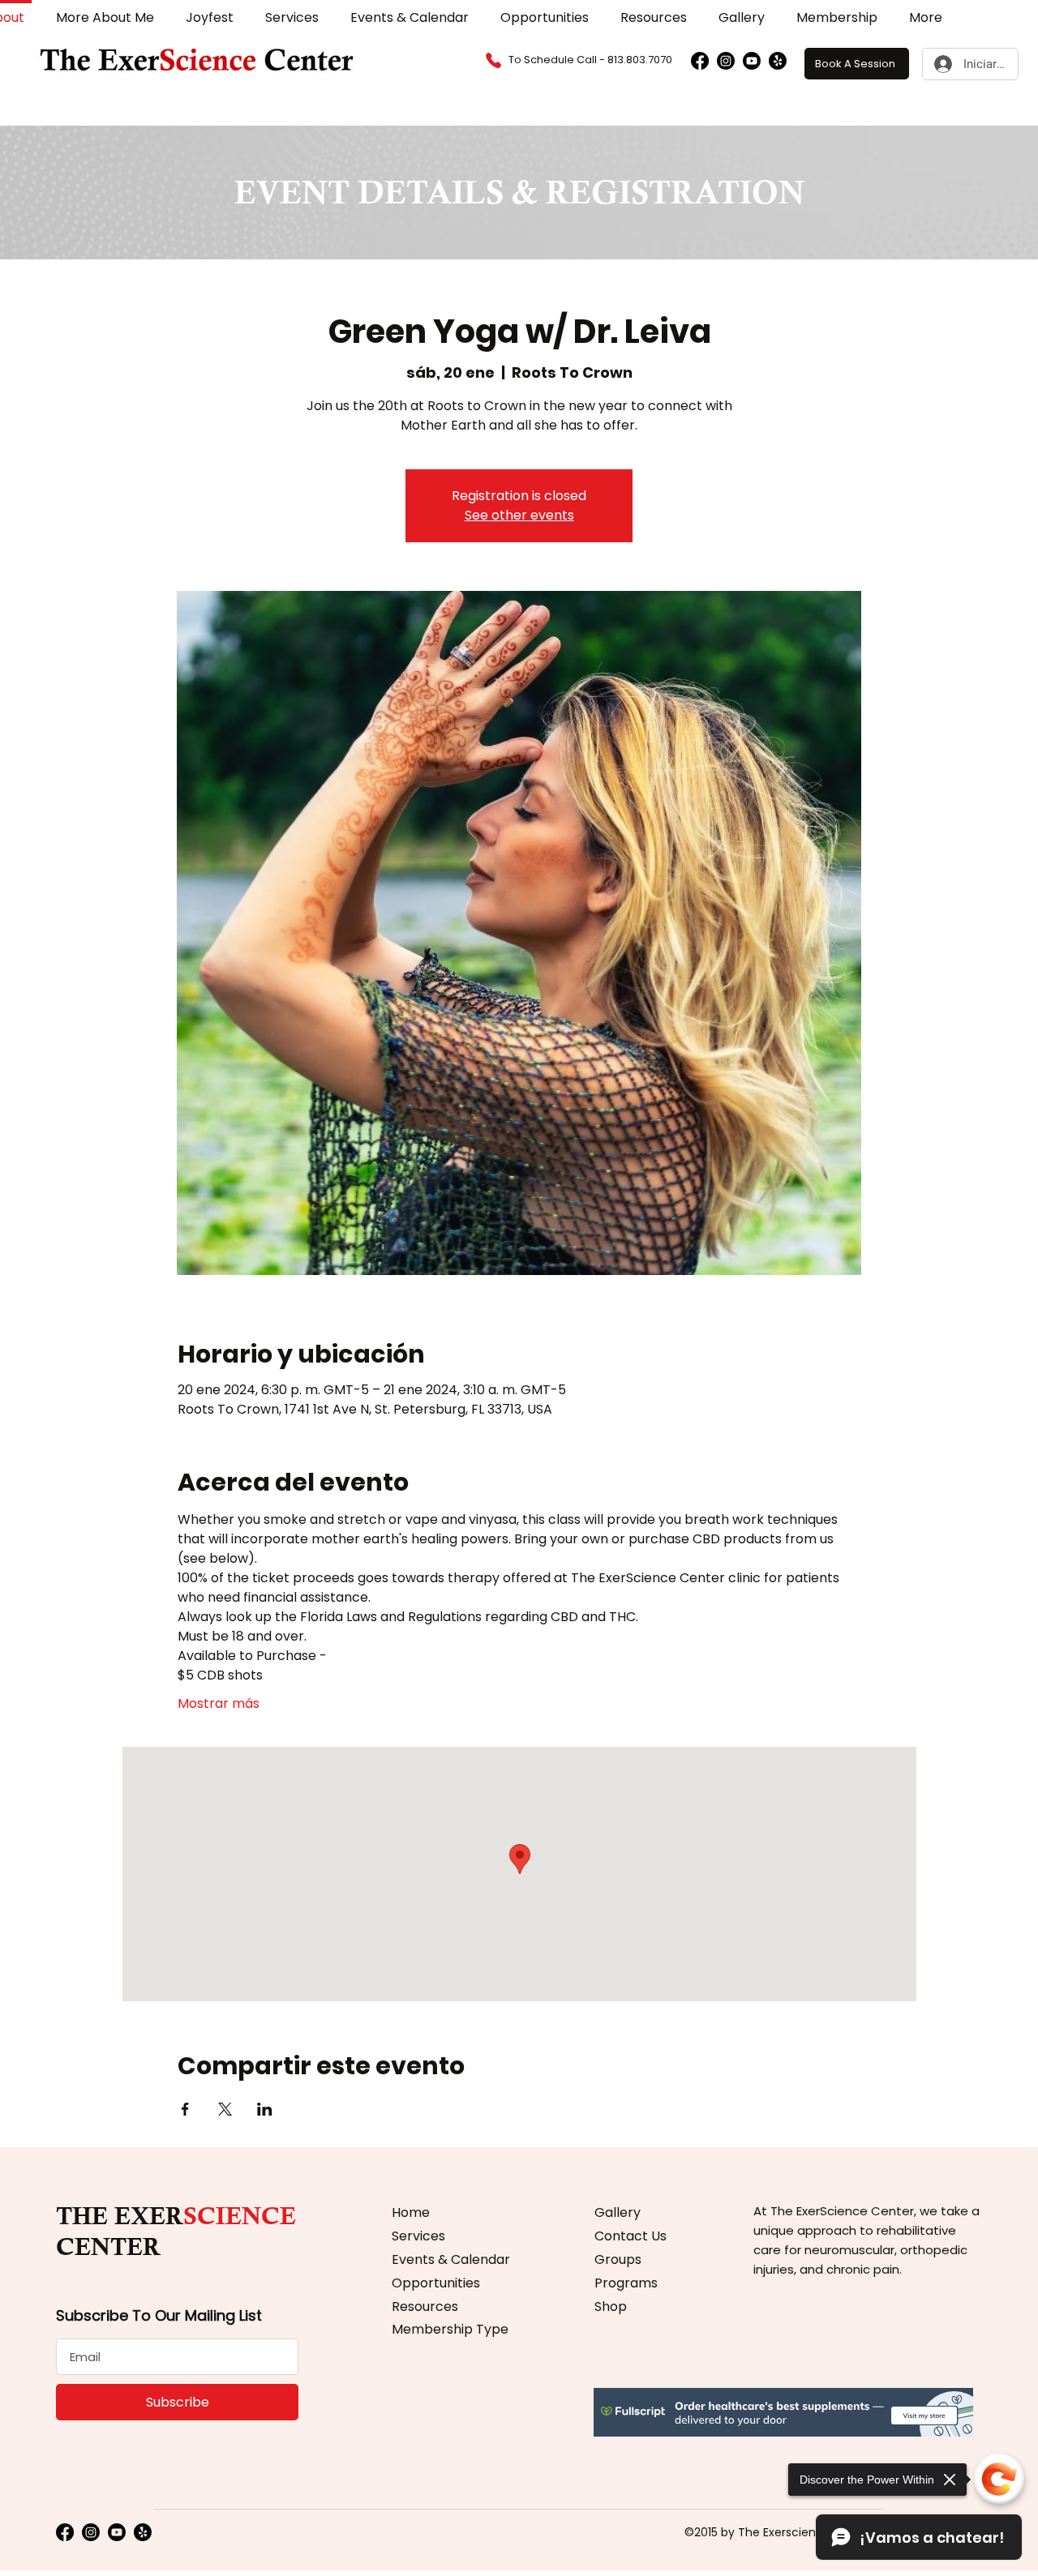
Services (418, 2236)
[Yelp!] (778, 61)
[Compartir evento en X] (225, 2109)
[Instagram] (726, 61)
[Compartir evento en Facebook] (185, 2109)
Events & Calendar (451, 2259)
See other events (519, 515)
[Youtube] (752, 61)
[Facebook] (700, 61)
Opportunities (436, 2283)
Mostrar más (219, 1704)
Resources (425, 2306)
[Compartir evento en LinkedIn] (265, 2109)
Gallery (618, 2212)
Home (411, 2212)
